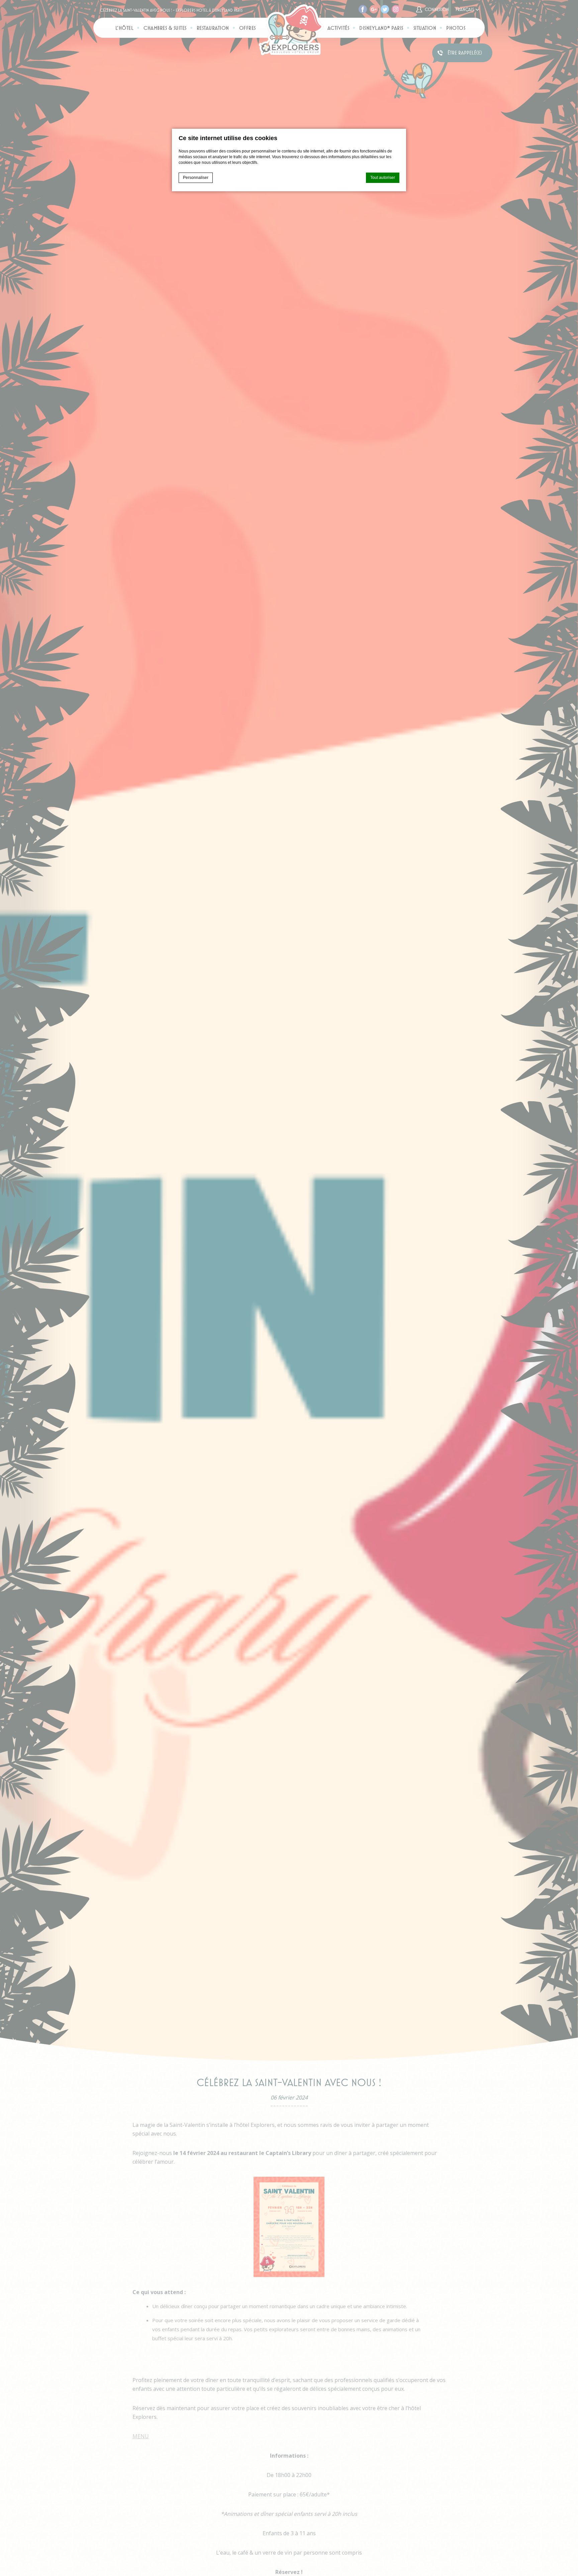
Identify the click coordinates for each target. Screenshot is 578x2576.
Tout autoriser (383, 178)
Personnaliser (196, 178)
